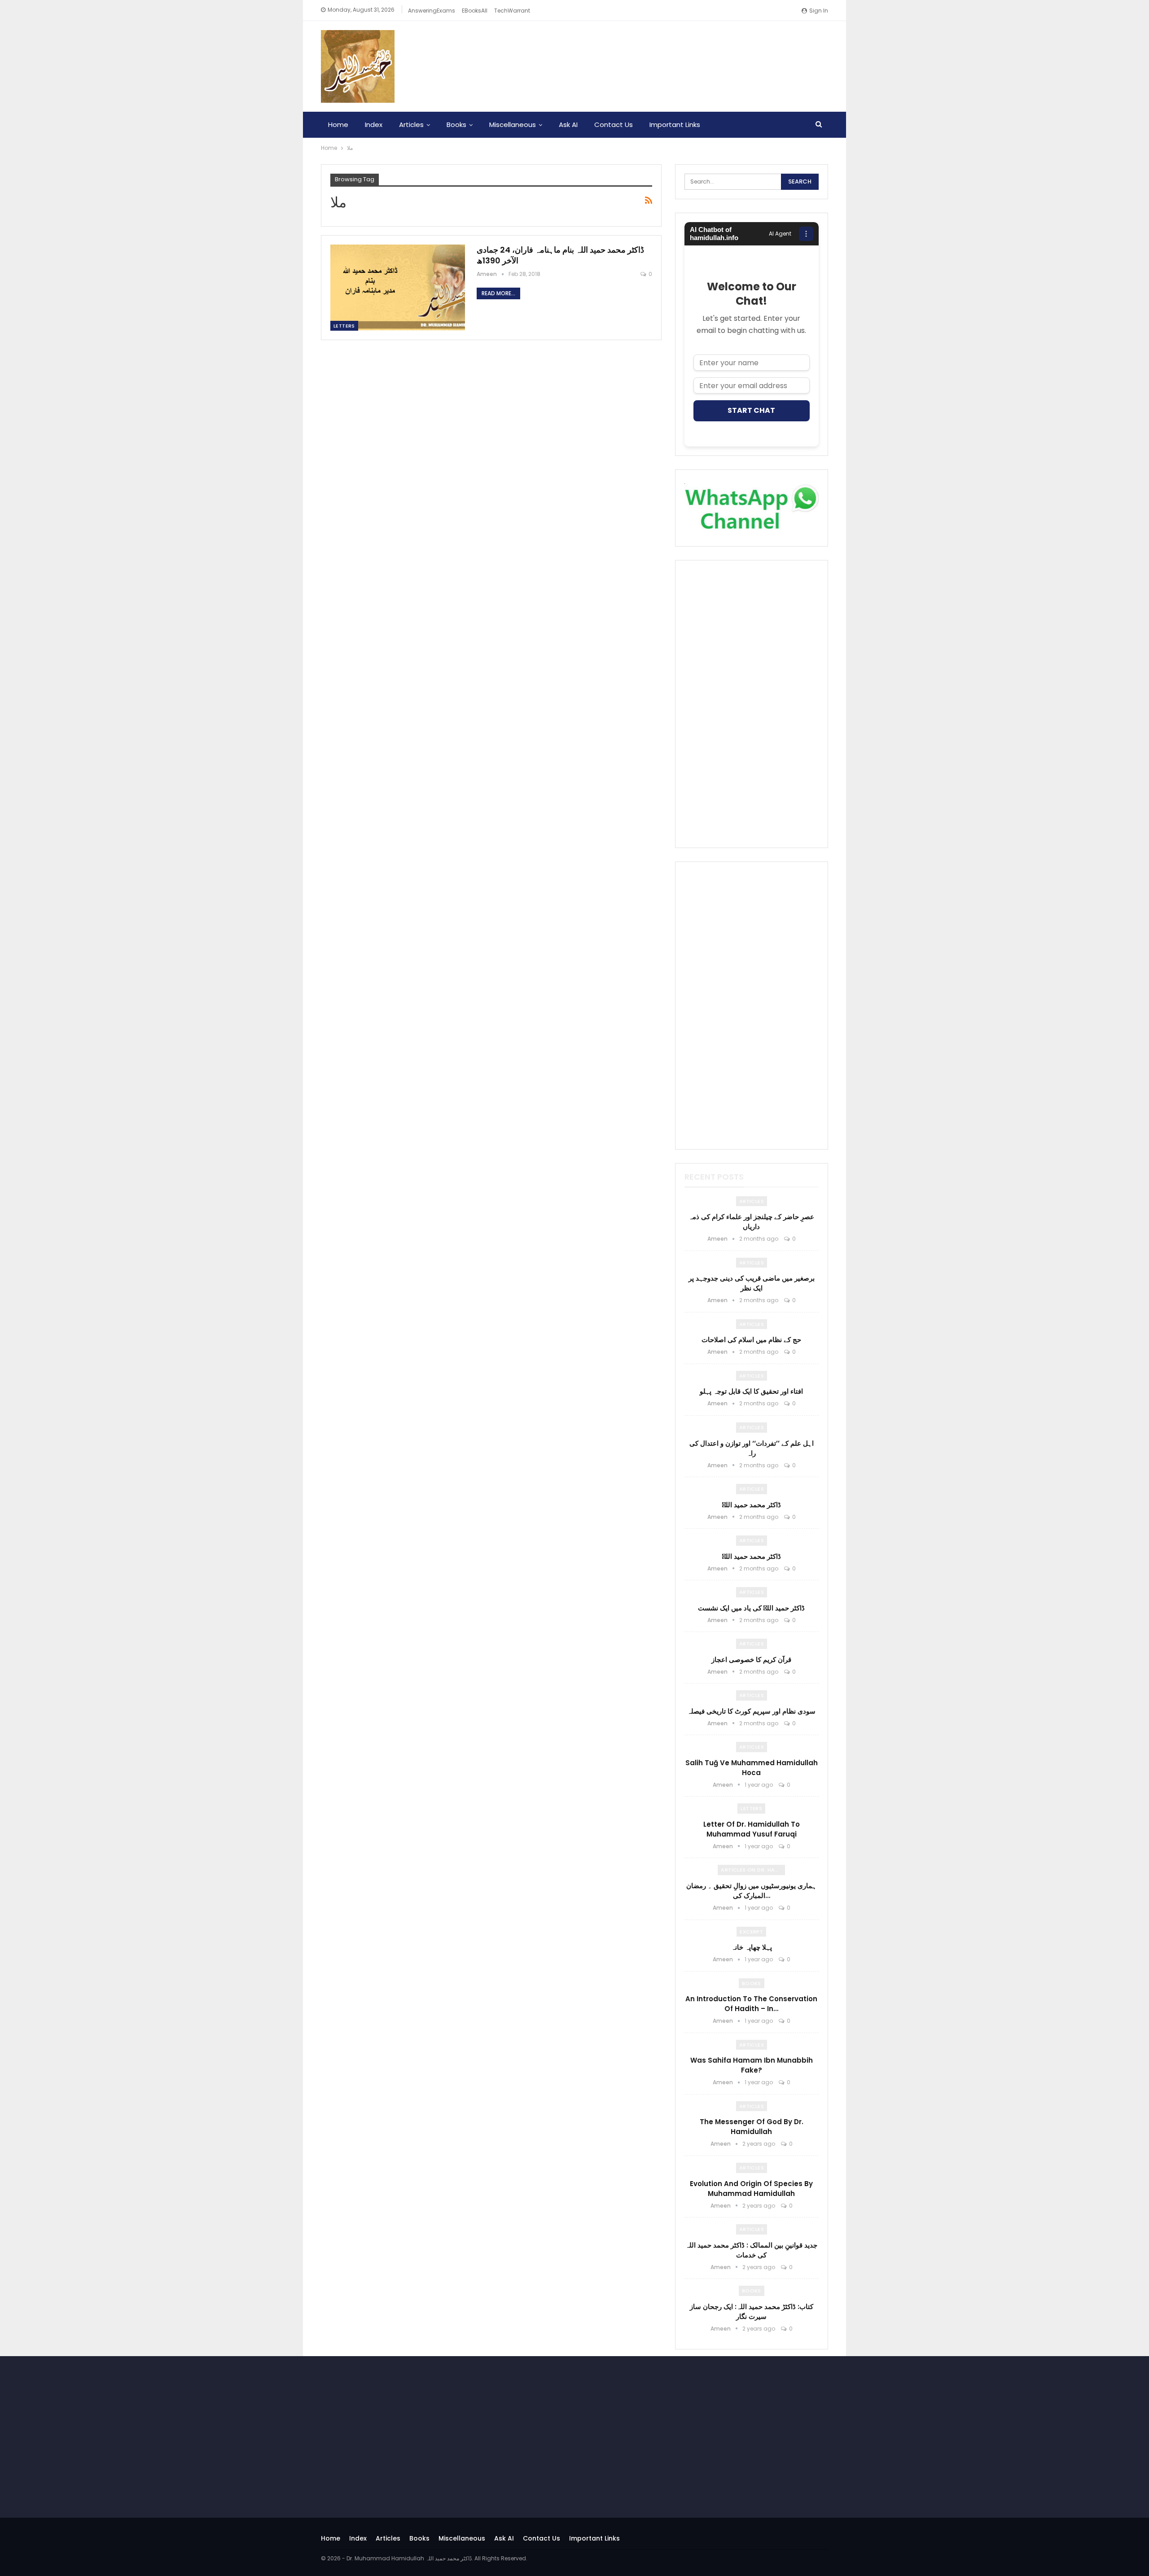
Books (456, 125)
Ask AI (568, 125)
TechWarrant (512, 11)
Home (338, 125)
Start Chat (751, 410)
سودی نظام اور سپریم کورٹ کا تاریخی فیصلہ (751, 1711)
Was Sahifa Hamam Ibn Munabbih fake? (752, 2065)
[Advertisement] (752, 704)
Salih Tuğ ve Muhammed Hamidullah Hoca (752, 1768)
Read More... (498, 293)
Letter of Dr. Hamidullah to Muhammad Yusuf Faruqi (752, 1829)
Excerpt (751, 1932)
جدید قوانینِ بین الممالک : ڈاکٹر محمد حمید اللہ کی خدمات (751, 2250)
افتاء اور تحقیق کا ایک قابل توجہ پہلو (751, 1391)
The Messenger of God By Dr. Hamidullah (752, 2127)
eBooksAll (475, 11)
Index (374, 125)
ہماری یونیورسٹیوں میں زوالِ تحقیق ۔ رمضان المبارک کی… (751, 1891)
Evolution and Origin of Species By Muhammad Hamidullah (751, 2189)
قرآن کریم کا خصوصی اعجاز (751, 1660)
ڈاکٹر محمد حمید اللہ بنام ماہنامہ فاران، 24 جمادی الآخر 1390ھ (560, 255)
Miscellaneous (513, 125)
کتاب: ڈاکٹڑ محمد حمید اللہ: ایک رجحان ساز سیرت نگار (752, 2311)
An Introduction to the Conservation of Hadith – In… (751, 2004)
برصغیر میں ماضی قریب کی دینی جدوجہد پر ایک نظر (752, 1283)
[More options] (806, 234)
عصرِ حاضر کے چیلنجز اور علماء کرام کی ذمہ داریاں (751, 1222)
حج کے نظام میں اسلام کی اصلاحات (751, 1340)
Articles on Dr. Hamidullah (753, 1870)
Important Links (675, 125)
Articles (411, 125)
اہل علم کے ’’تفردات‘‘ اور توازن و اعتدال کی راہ (752, 1448)
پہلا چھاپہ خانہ (752, 1947)
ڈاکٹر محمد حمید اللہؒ (752, 1505)
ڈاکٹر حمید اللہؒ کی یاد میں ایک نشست (751, 1608)
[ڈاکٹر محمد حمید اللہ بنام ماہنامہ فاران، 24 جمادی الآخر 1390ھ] (398, 288)
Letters (344, 326)
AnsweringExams (432, 11)
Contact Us (614, 125)
